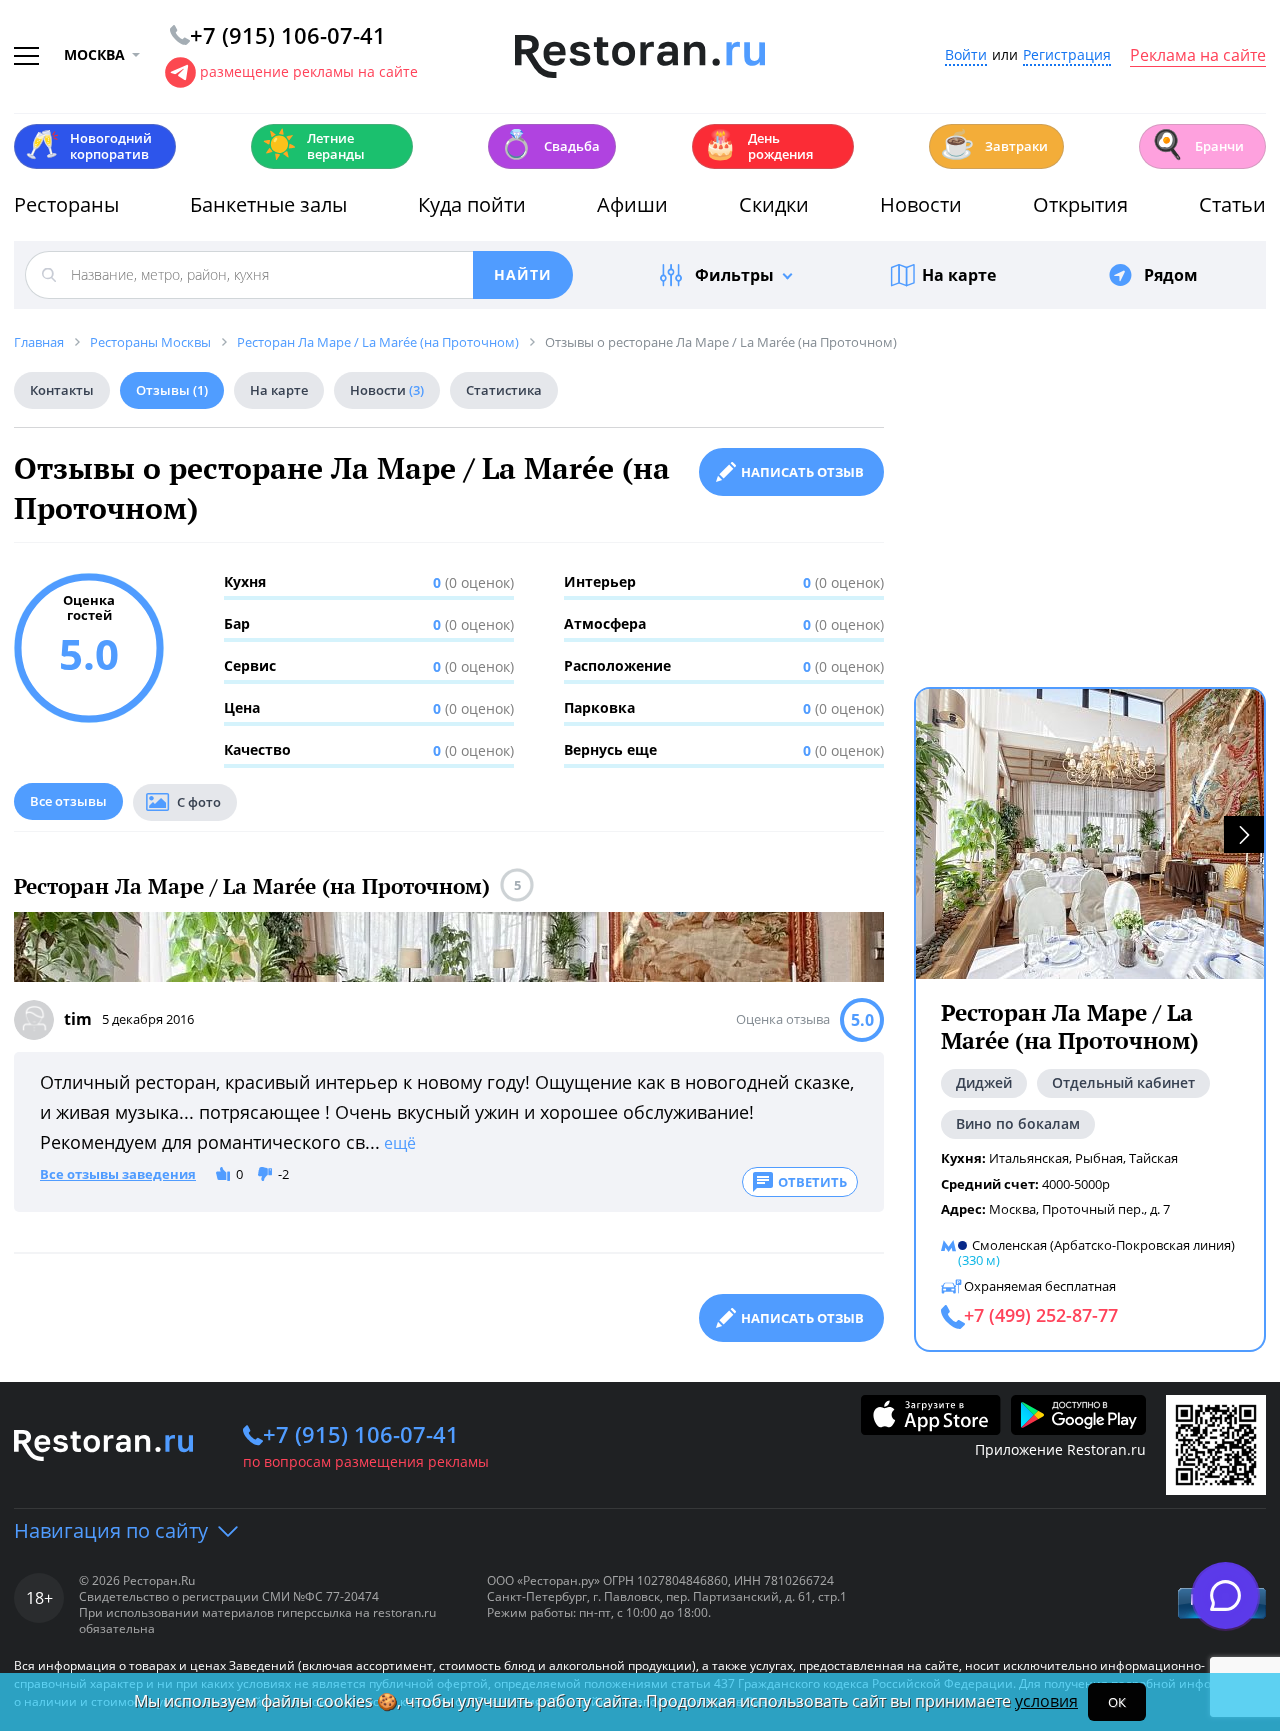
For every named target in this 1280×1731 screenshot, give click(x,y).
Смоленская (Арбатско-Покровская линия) (1103, 1245)
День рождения (758, 146)
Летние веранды (313, 146)
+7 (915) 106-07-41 (361, 1434)
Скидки (774, 204)
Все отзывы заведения (118, 1175)
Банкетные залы (268, 204)
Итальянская (1029, 1158)
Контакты (62, 390)
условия (1046, 1701)
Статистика (504, 390)
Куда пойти (472, 204)
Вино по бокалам (1018, 1123)
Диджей (984, 1082)
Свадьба (549, 144)
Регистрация (1067, 55)
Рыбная (1099, 1158)
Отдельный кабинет (1123, 1082)
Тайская (1153, 1158)
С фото (199, 802)
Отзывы (172, 390)
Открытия (1080, 204)
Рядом (1171, 275)
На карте (959, 275)
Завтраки (994, 144)
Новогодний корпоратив (88, 146)
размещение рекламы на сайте (309, 71)
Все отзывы (68, 801)
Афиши (632, 204)
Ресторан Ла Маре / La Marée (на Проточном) (252, 886)
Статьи (1232, 204)
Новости (921, 204)
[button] (1244, 834)
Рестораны (66, 204)
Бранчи (1197, 144)
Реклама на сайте (1198, 56)
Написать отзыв (802, 472)
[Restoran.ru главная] (640, 57)
